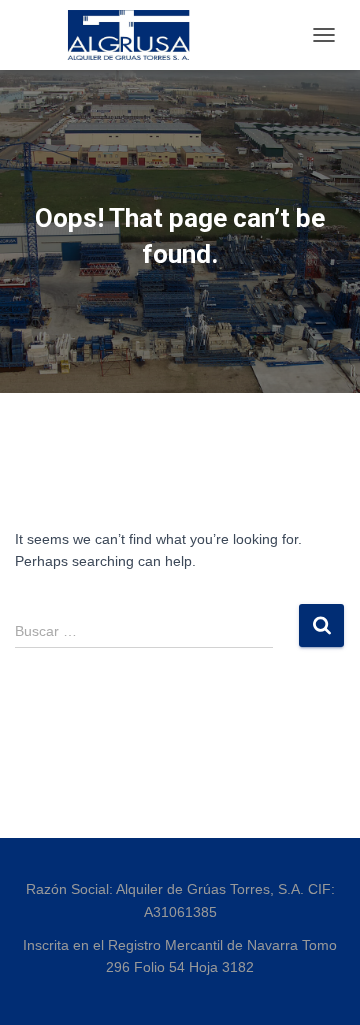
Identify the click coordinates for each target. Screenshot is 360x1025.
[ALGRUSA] (137, 35)
